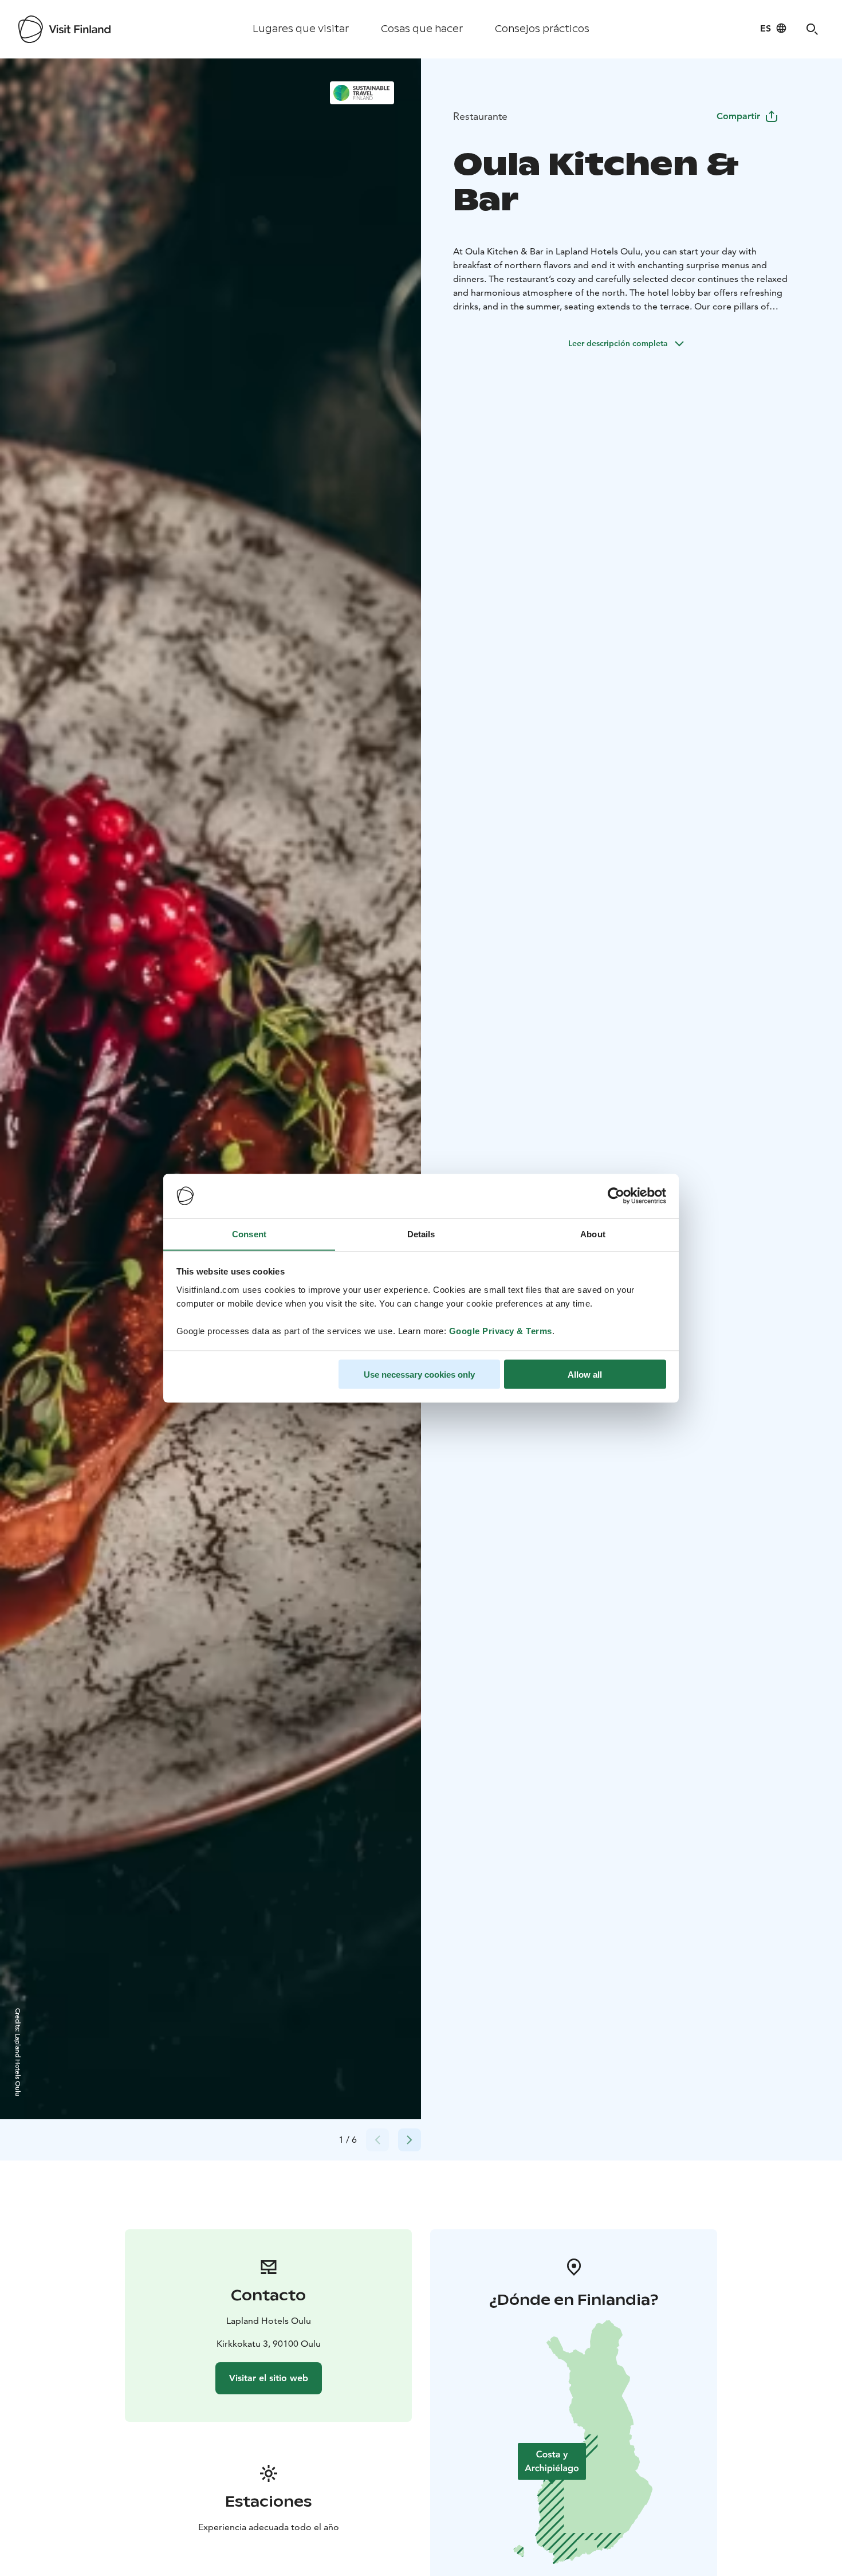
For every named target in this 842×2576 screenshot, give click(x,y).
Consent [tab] (249, 1234)
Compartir (738, 116)
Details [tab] (421, 1234)
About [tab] (593, 1234)
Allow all (585, 1374)
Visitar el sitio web (269, 2378)
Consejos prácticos (542, 29)
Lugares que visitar (301, 29)
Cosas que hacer (422, 29)
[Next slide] (410, 2140)
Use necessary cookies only (419, 1374)
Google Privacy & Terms (501, 1330)
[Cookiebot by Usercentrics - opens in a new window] (616, 1196)
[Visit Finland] (64, 29)
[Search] (812, 29)
